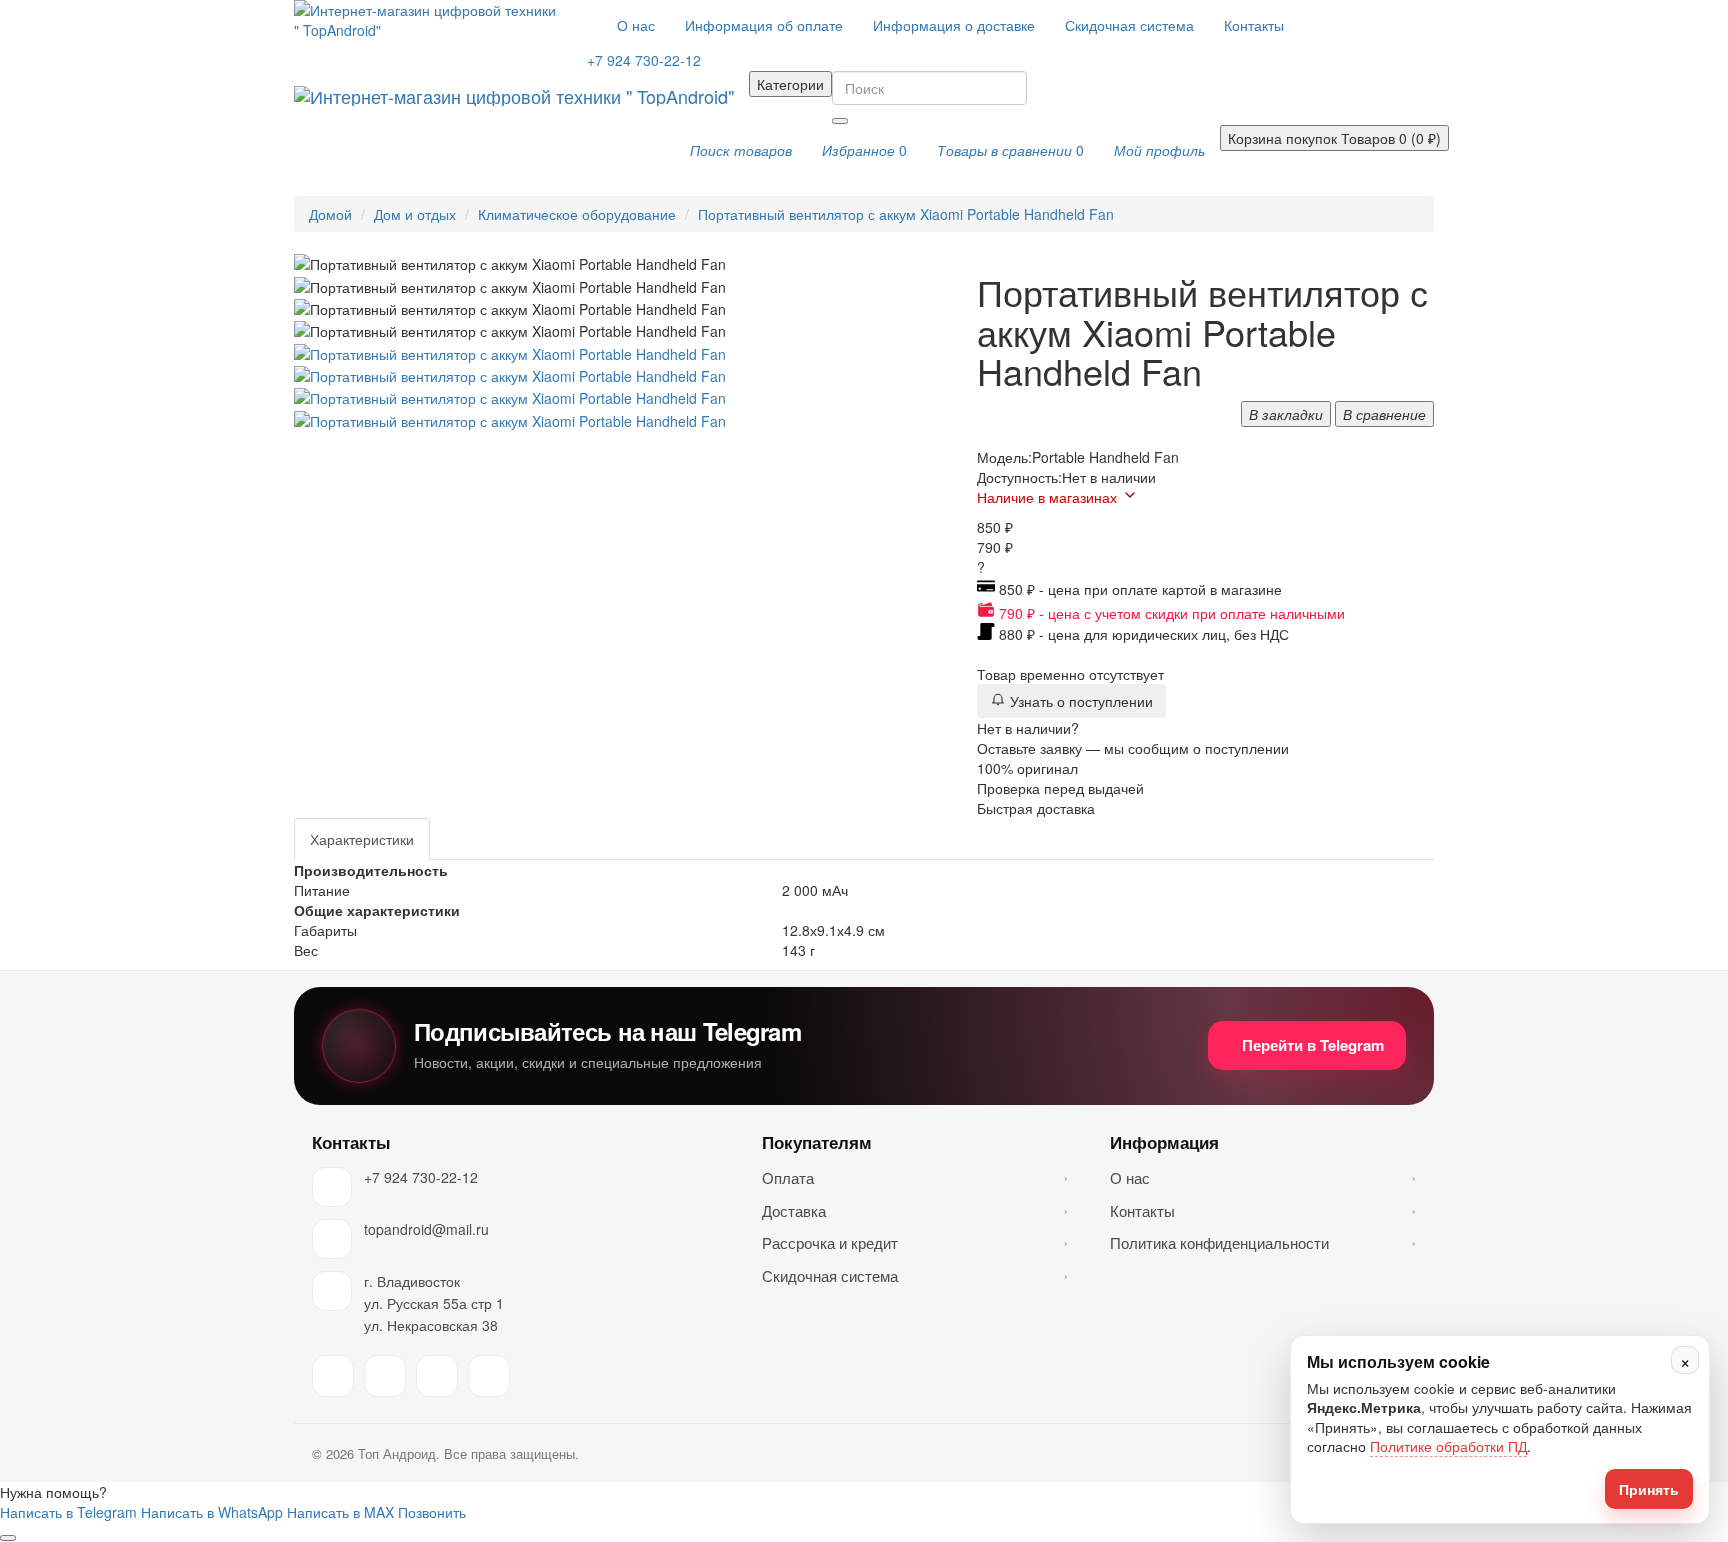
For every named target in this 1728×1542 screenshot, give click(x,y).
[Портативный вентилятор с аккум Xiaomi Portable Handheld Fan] (510, 351)
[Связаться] (8, 1538)
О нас (636, 25)
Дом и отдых (415, 214)
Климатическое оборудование (577, 214)
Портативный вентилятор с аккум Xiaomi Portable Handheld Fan (906, 214)
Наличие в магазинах (1047, 497)
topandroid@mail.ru (426, 1229)
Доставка (915, 1210)
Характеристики (362, 839)
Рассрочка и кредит (915, 1242)
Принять (1649, 1489)
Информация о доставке (954, 25)
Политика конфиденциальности (1263, 1242)
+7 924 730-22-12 (421, 1177)
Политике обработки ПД (1448, 1446)
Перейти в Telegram (1313, 1045)
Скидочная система (1129, 25)
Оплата (915, 1177)
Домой (330, 214)
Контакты (1254, 25)
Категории (790, 84)
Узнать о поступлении (1079, 701)
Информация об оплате (764, 25)
